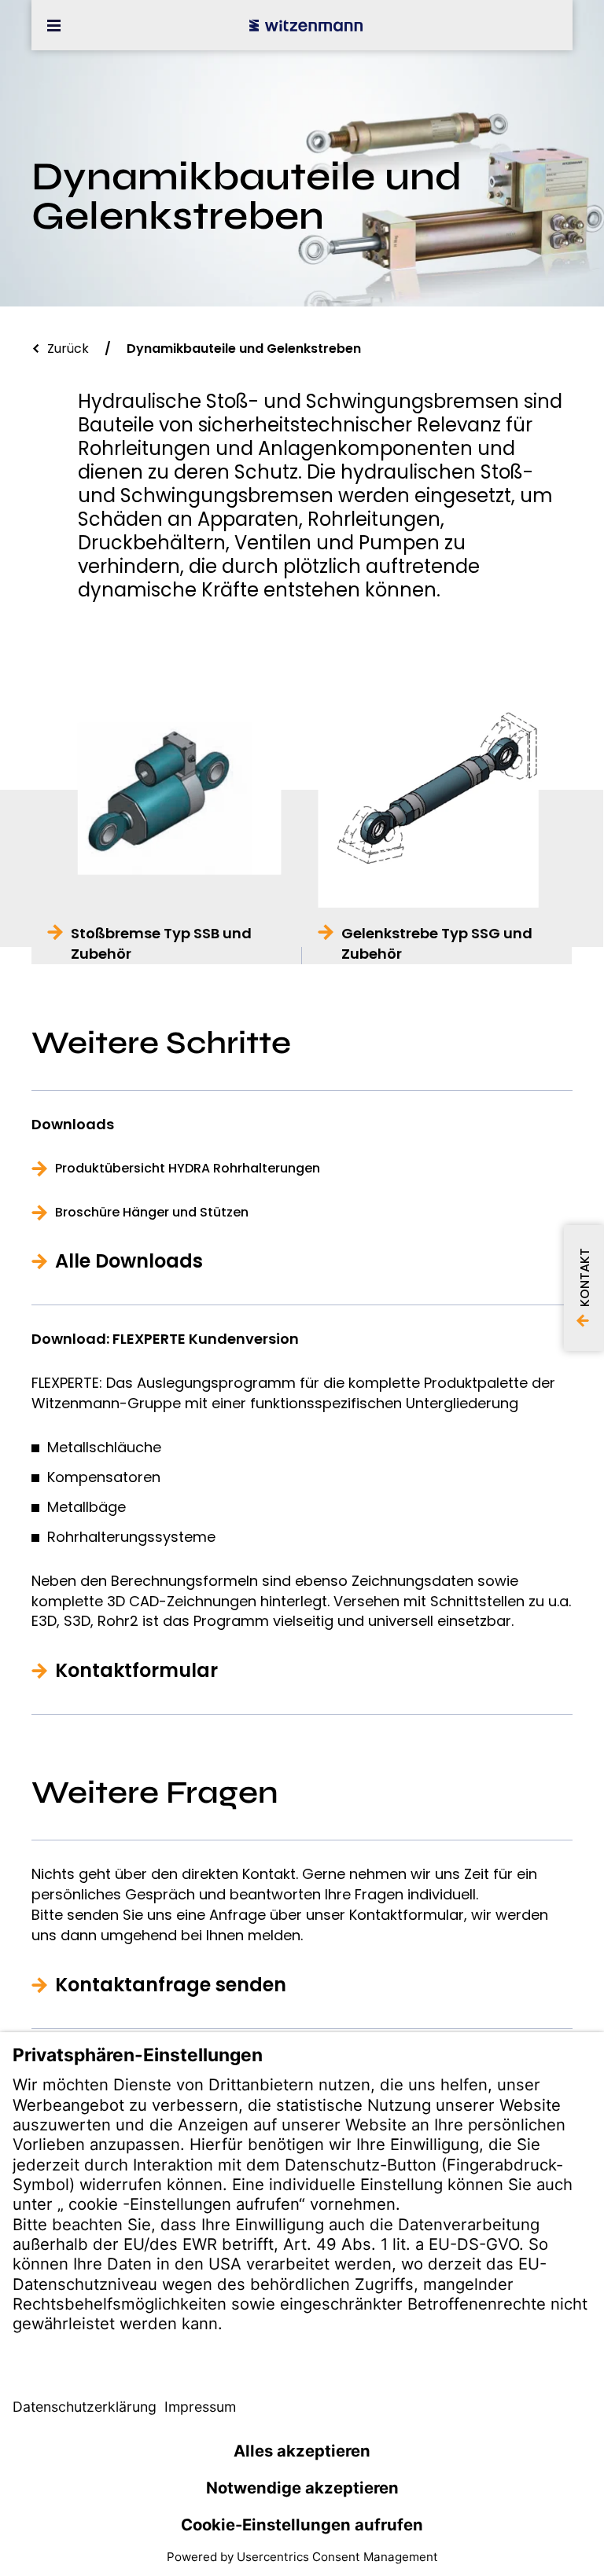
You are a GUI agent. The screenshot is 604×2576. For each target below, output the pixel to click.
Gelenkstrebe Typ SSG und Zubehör (437, 943)
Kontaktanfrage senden (171, 1985)
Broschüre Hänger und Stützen (152, 1213)
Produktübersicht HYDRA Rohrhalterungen (188, 1169)
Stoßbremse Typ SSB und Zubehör (161, 943)
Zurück (68, 349)
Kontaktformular (136, 1671)
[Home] (306, 25)
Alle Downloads (129, 1261)
